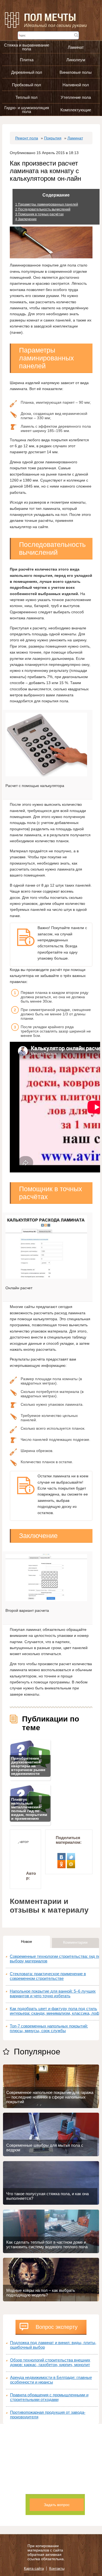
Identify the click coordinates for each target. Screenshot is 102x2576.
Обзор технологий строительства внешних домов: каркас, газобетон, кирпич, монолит (50, 2362)
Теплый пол (27, 97)
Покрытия (53, 138)
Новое (27, 1941)
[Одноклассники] (62, 1862)
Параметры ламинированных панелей (47, 204)
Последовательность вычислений (43, 209)
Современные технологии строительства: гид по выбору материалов (55, 1959)
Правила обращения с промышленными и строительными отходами (49, 2397)
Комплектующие (76, 110)
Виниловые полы (76, 72)
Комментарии (75, 1942)
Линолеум (76, 60)
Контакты (57, 2569)
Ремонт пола (27, 138)
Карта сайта (34, 2569)
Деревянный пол (27, 72)
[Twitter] (71, 1855)
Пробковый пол (27, 85)
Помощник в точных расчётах (39, 214)
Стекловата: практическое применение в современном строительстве (48, 1976)
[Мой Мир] (71, 1862)
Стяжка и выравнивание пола (27, 47)
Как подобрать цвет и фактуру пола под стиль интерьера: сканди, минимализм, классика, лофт (55, 2011)
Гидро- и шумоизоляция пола (27, 110)
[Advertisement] (51, 2475)
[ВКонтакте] (62, 1855)
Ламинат (76, 47)
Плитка (27, 60)
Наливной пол (76, 85)
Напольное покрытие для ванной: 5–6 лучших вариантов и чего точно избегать (53, 1993)
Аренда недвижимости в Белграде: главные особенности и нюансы (51, 2380)
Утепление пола (76, 97)
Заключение (26, 219)
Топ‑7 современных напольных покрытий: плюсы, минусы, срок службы (49, 2028)
